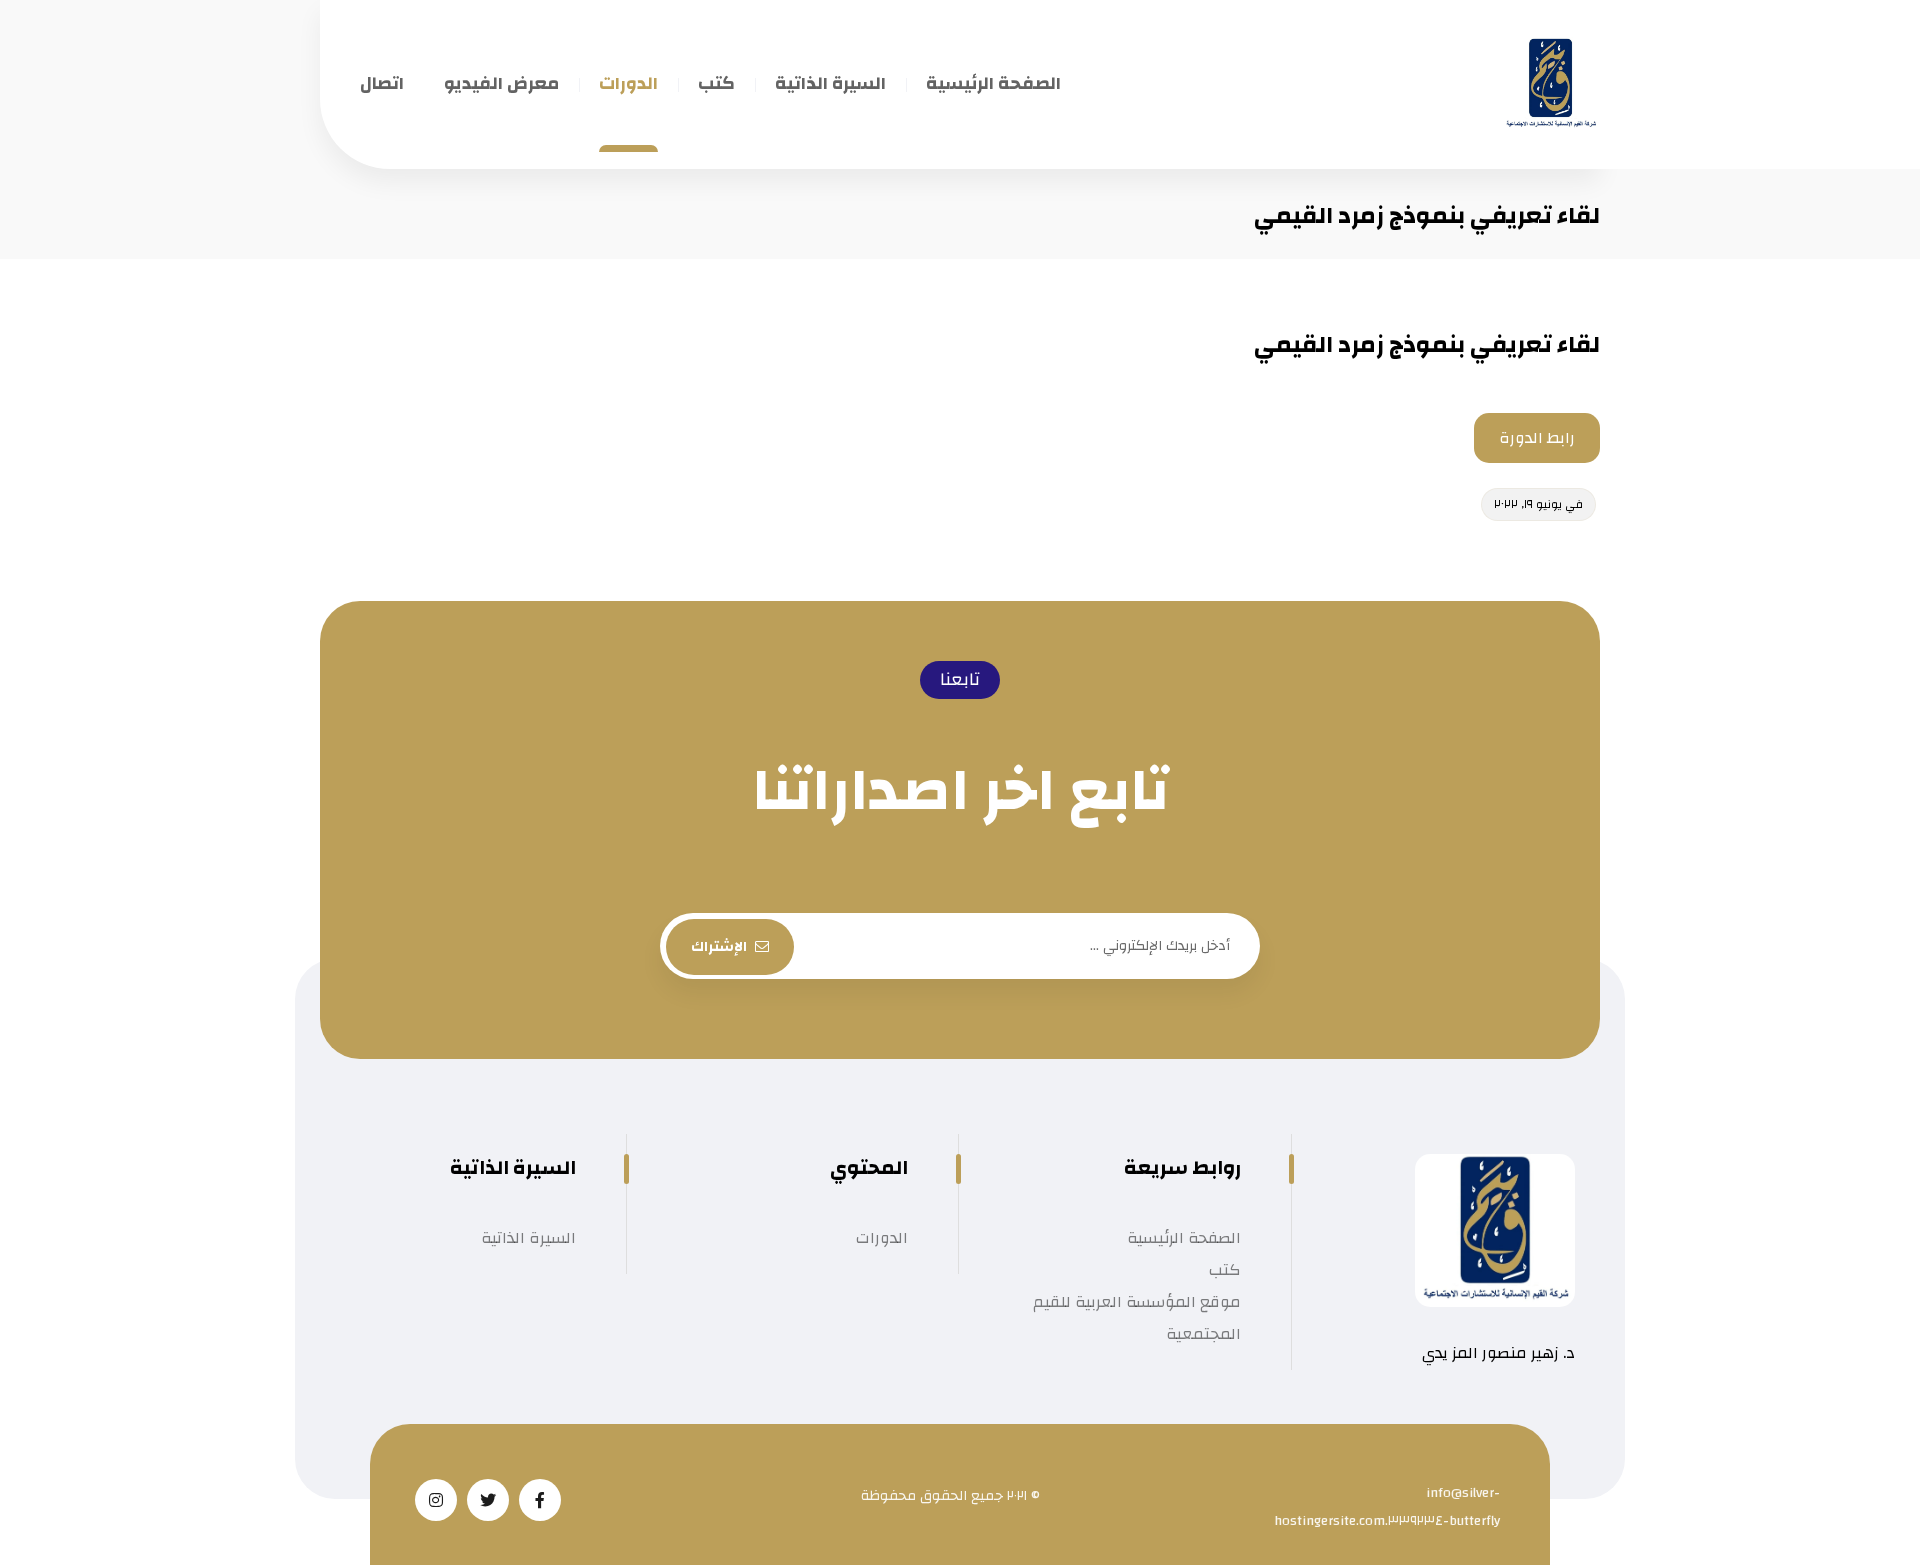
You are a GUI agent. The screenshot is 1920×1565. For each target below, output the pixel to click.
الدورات (882, 1238)
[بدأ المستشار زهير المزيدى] (1550, 84)
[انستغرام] (436, 1500)
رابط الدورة (1537, 438)
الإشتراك (719, 947)
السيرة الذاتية (528, 1238)
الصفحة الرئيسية (1184, 1238)
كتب (1225, 1270)
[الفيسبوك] (540, 1500)
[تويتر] (488, 1500)
